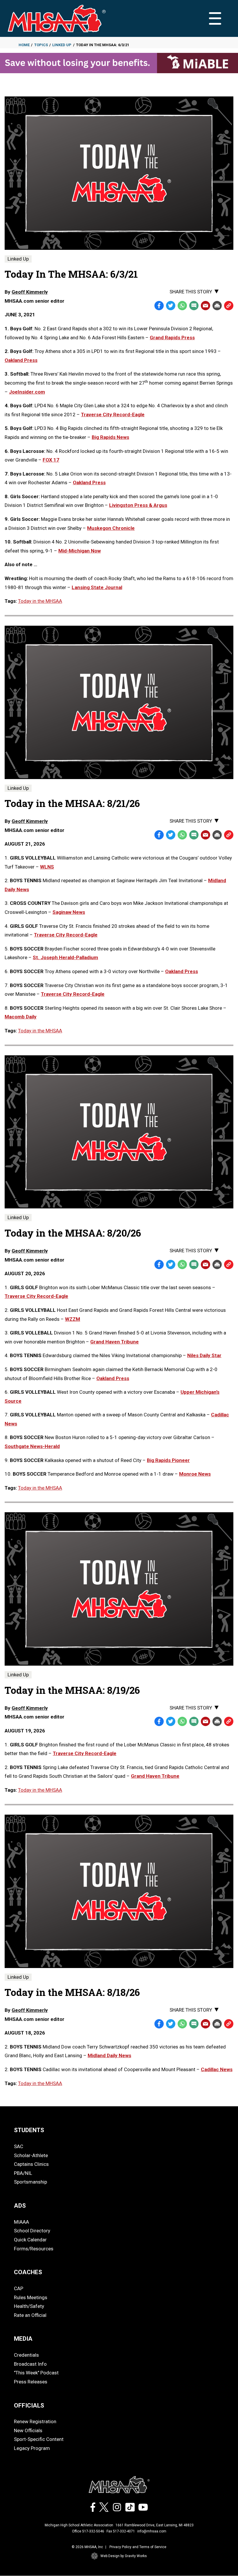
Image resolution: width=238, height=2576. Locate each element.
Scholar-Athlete (31, 2155)
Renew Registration (35, 2421)
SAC (19, 2146)
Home (24, 45)
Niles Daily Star (204, 1355)
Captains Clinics (31, 2164)
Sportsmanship (30, 2182)
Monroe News (195, 1474)
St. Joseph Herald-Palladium (65, 957)
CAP (19, 2288)
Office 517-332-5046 (88, 2531)
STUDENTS (29, 2130)
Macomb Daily (21, 1017)
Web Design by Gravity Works (124, 2556)
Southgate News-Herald (32, 1446)
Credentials (26, 2355)
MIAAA (21, 2222)
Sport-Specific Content (39, 2439)
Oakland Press (182, 971)
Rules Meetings (31, 2297)
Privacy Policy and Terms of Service (138, 2547)
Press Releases (31, 2382)
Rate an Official (30, 2315)
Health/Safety (29, 2306)
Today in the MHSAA (40, 601)
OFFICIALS (29, 2405)
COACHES (28, 2272)
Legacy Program (32, 2448)
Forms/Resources (34, 2249)
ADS (20, 2206)
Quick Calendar (30, 2240)
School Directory (32, 2231)
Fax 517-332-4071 (121, 2531)
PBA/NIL (23, 2173)
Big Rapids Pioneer (168, 1460)
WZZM (73, 1319)
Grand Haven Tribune (115, 1342)
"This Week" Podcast (36, 2373)
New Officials (28, 2430)
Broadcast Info (30, 2364)
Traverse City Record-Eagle (66, 935)
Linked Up (62, 45)
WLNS (47, 867)
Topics (41, 45)
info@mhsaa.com (152, 2531)
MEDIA (23, 2339)
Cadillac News (217, 2069)
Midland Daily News (109, 2055)
